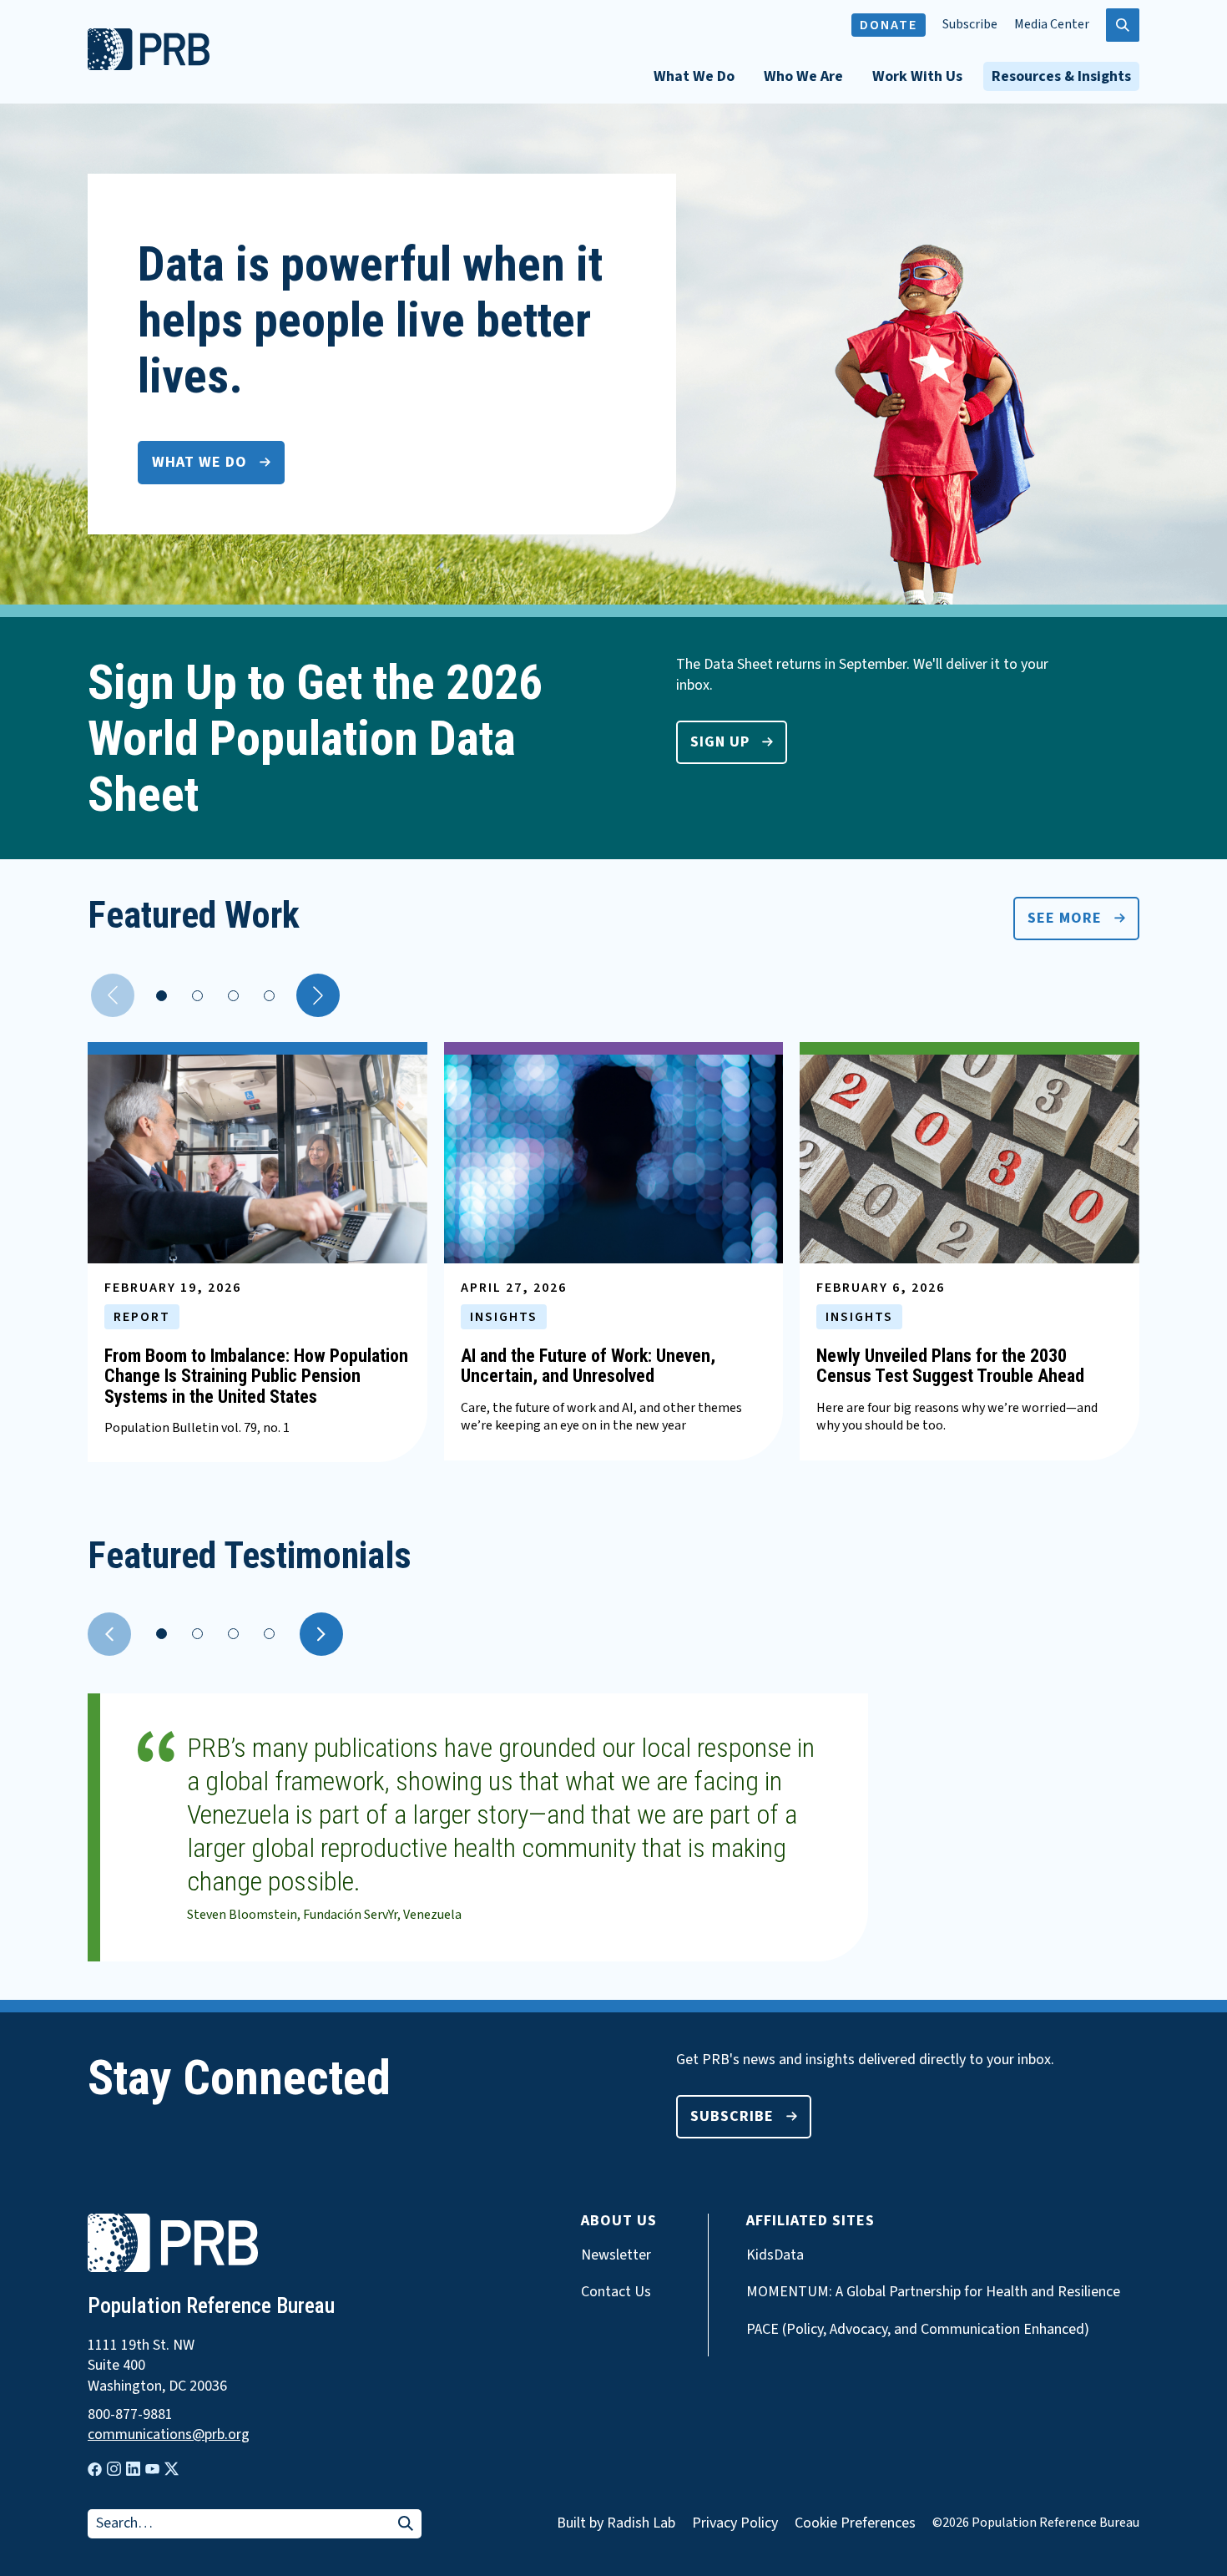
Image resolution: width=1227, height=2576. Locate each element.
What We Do (694, 76)
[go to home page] (149, 66)
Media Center (1052, 25)
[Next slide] (321, 1634)
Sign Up (720, 742)
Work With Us (917, 76)
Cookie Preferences (855, 2523)
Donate (889, 25)
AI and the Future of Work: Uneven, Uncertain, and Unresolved (588, 1366)
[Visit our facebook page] (95, 2470)
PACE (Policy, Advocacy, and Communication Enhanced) (918, 2330)
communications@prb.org (169, 2435)
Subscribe (970, 25)
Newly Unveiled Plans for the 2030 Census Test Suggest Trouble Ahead (950, 1366)
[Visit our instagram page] (114, 2469)
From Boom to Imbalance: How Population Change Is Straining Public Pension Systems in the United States (256, 1376)
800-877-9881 (130, 2415)
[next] (318, 995)
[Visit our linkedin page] (133, 2469)
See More (1065, 918)
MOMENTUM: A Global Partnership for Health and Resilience (933, 2292)
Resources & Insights (1061, 76)
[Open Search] (1123, 25)
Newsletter (616, 2255)
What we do (199, 462)
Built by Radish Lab (616, 2523)
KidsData (775, 2255)
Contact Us (616, 2292)
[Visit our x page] (172, 2469)
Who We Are (803, 76)
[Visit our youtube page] (152, 2469)
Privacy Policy (735, 2523)
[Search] (406, 2525)
